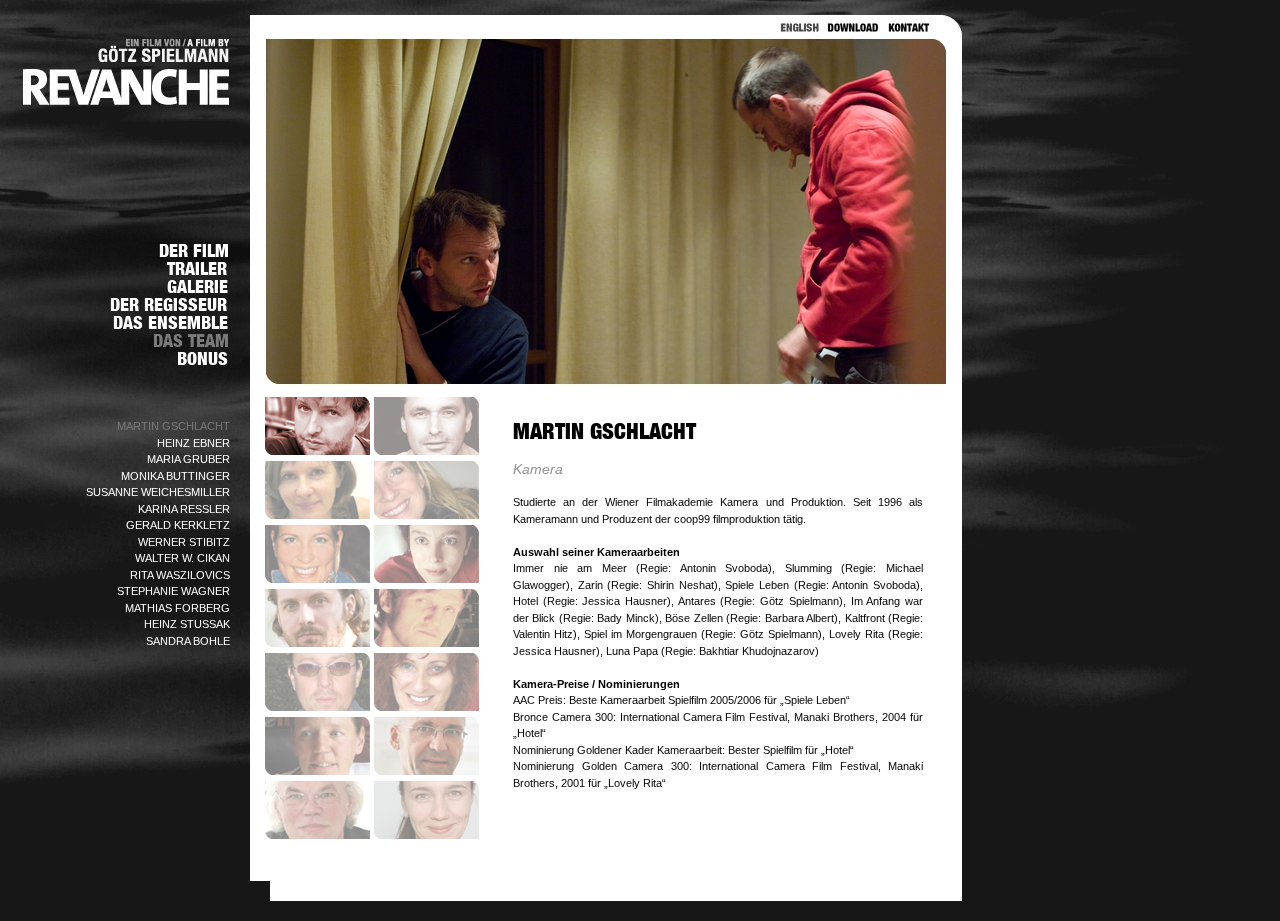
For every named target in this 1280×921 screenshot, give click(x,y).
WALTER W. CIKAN (182, 558)
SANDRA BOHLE (188, 641)
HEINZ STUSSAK (187, 624)
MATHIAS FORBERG (177, 608)
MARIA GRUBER (188, 459)
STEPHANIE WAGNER (173, 591)
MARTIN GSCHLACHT (173, 426)
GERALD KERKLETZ (178, 525)
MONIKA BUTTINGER (175, 476)
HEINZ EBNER (193, 443)
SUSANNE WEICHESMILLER (158, 492)
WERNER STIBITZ (184, 542)
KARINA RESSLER (184, 509)
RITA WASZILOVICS (180, 575)
